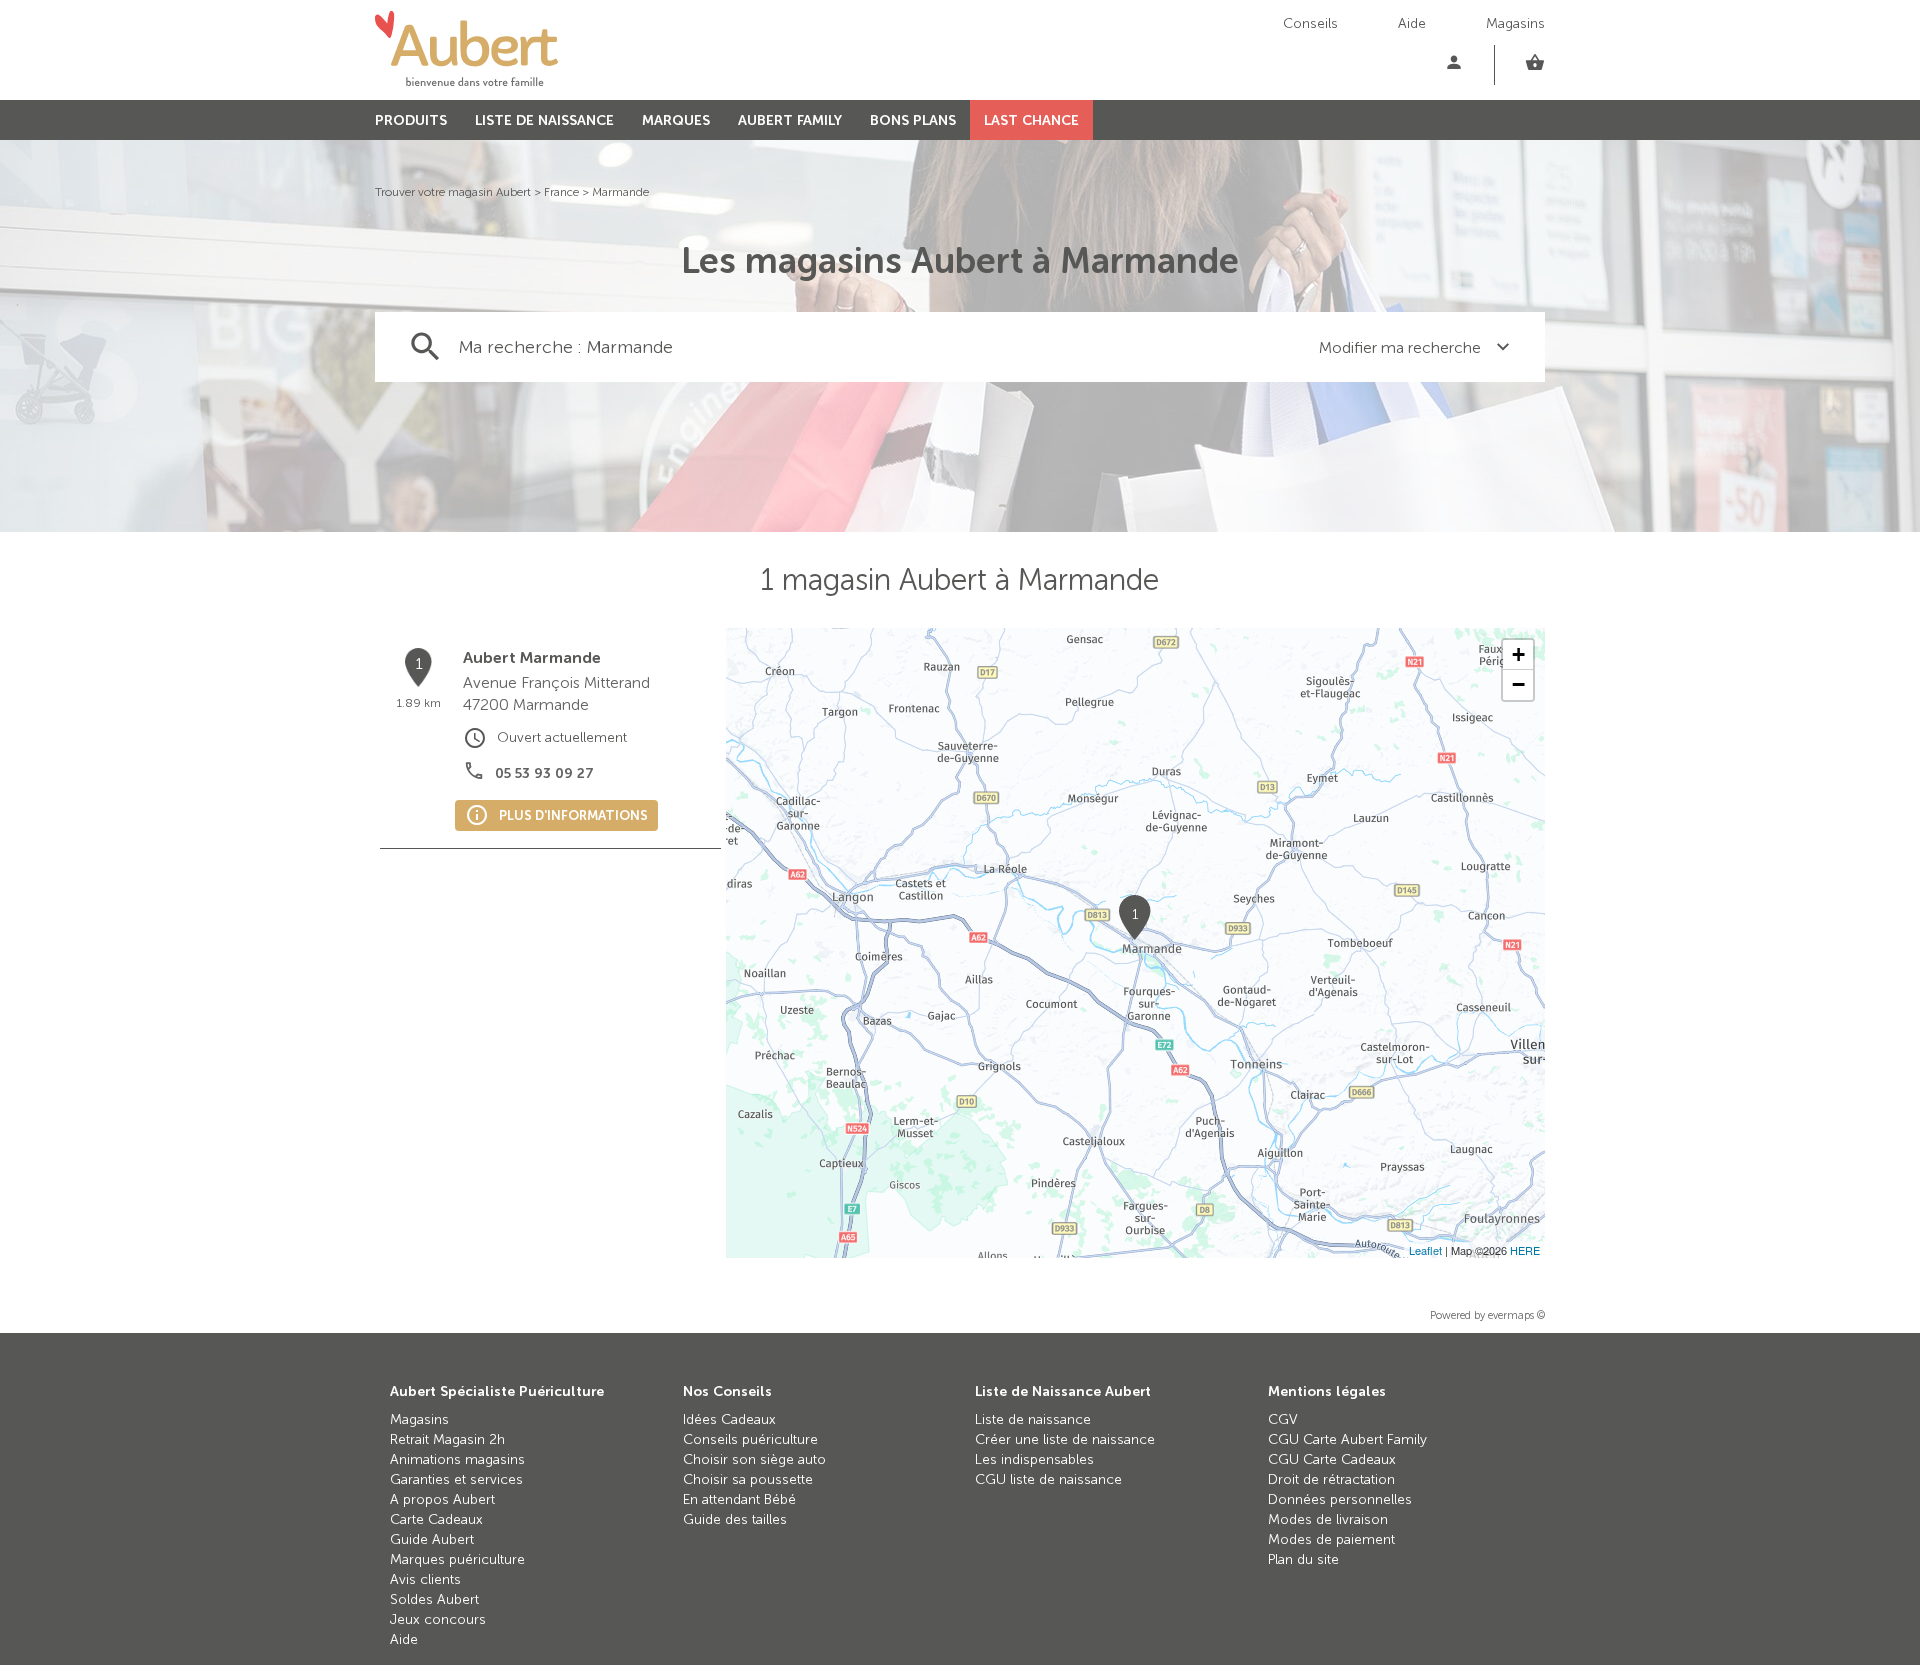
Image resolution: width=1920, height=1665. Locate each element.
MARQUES (676, 120)
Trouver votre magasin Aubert (453, 192)
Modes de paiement (1331, 1539)
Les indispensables (1034, 1459)
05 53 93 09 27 (544, 773)
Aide (1412, 23)
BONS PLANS (913, 120)
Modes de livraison (1328, 1519)
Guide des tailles (735, 1519)
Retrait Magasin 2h (447, 1439)
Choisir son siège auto (754, 1459)
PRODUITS (411, 120)
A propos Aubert (442, 1499)
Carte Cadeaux (436, 1519)
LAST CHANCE (1031, 120)
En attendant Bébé (739, 1499)
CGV (1283, 1419)
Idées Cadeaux (729, 1419)
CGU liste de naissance (1048, 1479)
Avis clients (425, 1579)
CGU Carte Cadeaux (1332, 1459)
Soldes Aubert (434, 1599)
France (561, 192)
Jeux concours (438, 1619)
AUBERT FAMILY (790, 120)
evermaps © (1516, 1315)
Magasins (1515, 23)
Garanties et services (456, 1479)
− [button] (1518, 684)
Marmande (620, 192)
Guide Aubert (432, 1539)
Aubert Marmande (532, 657)
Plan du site (1303, 1559)
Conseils (1310, 23)
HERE (1525, 1250)
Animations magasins (457, 1459)
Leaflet (1425, 1250)
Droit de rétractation (1331, 1479)
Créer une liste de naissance (1065, 1439)
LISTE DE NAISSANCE (544, 120)
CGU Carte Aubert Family (1347, 1439)
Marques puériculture (457, 1559)
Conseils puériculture (750, 1439)
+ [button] (1518, 654)
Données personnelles (1340, 1499)
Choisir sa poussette (748, 1479)
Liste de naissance (1033, 1419)
